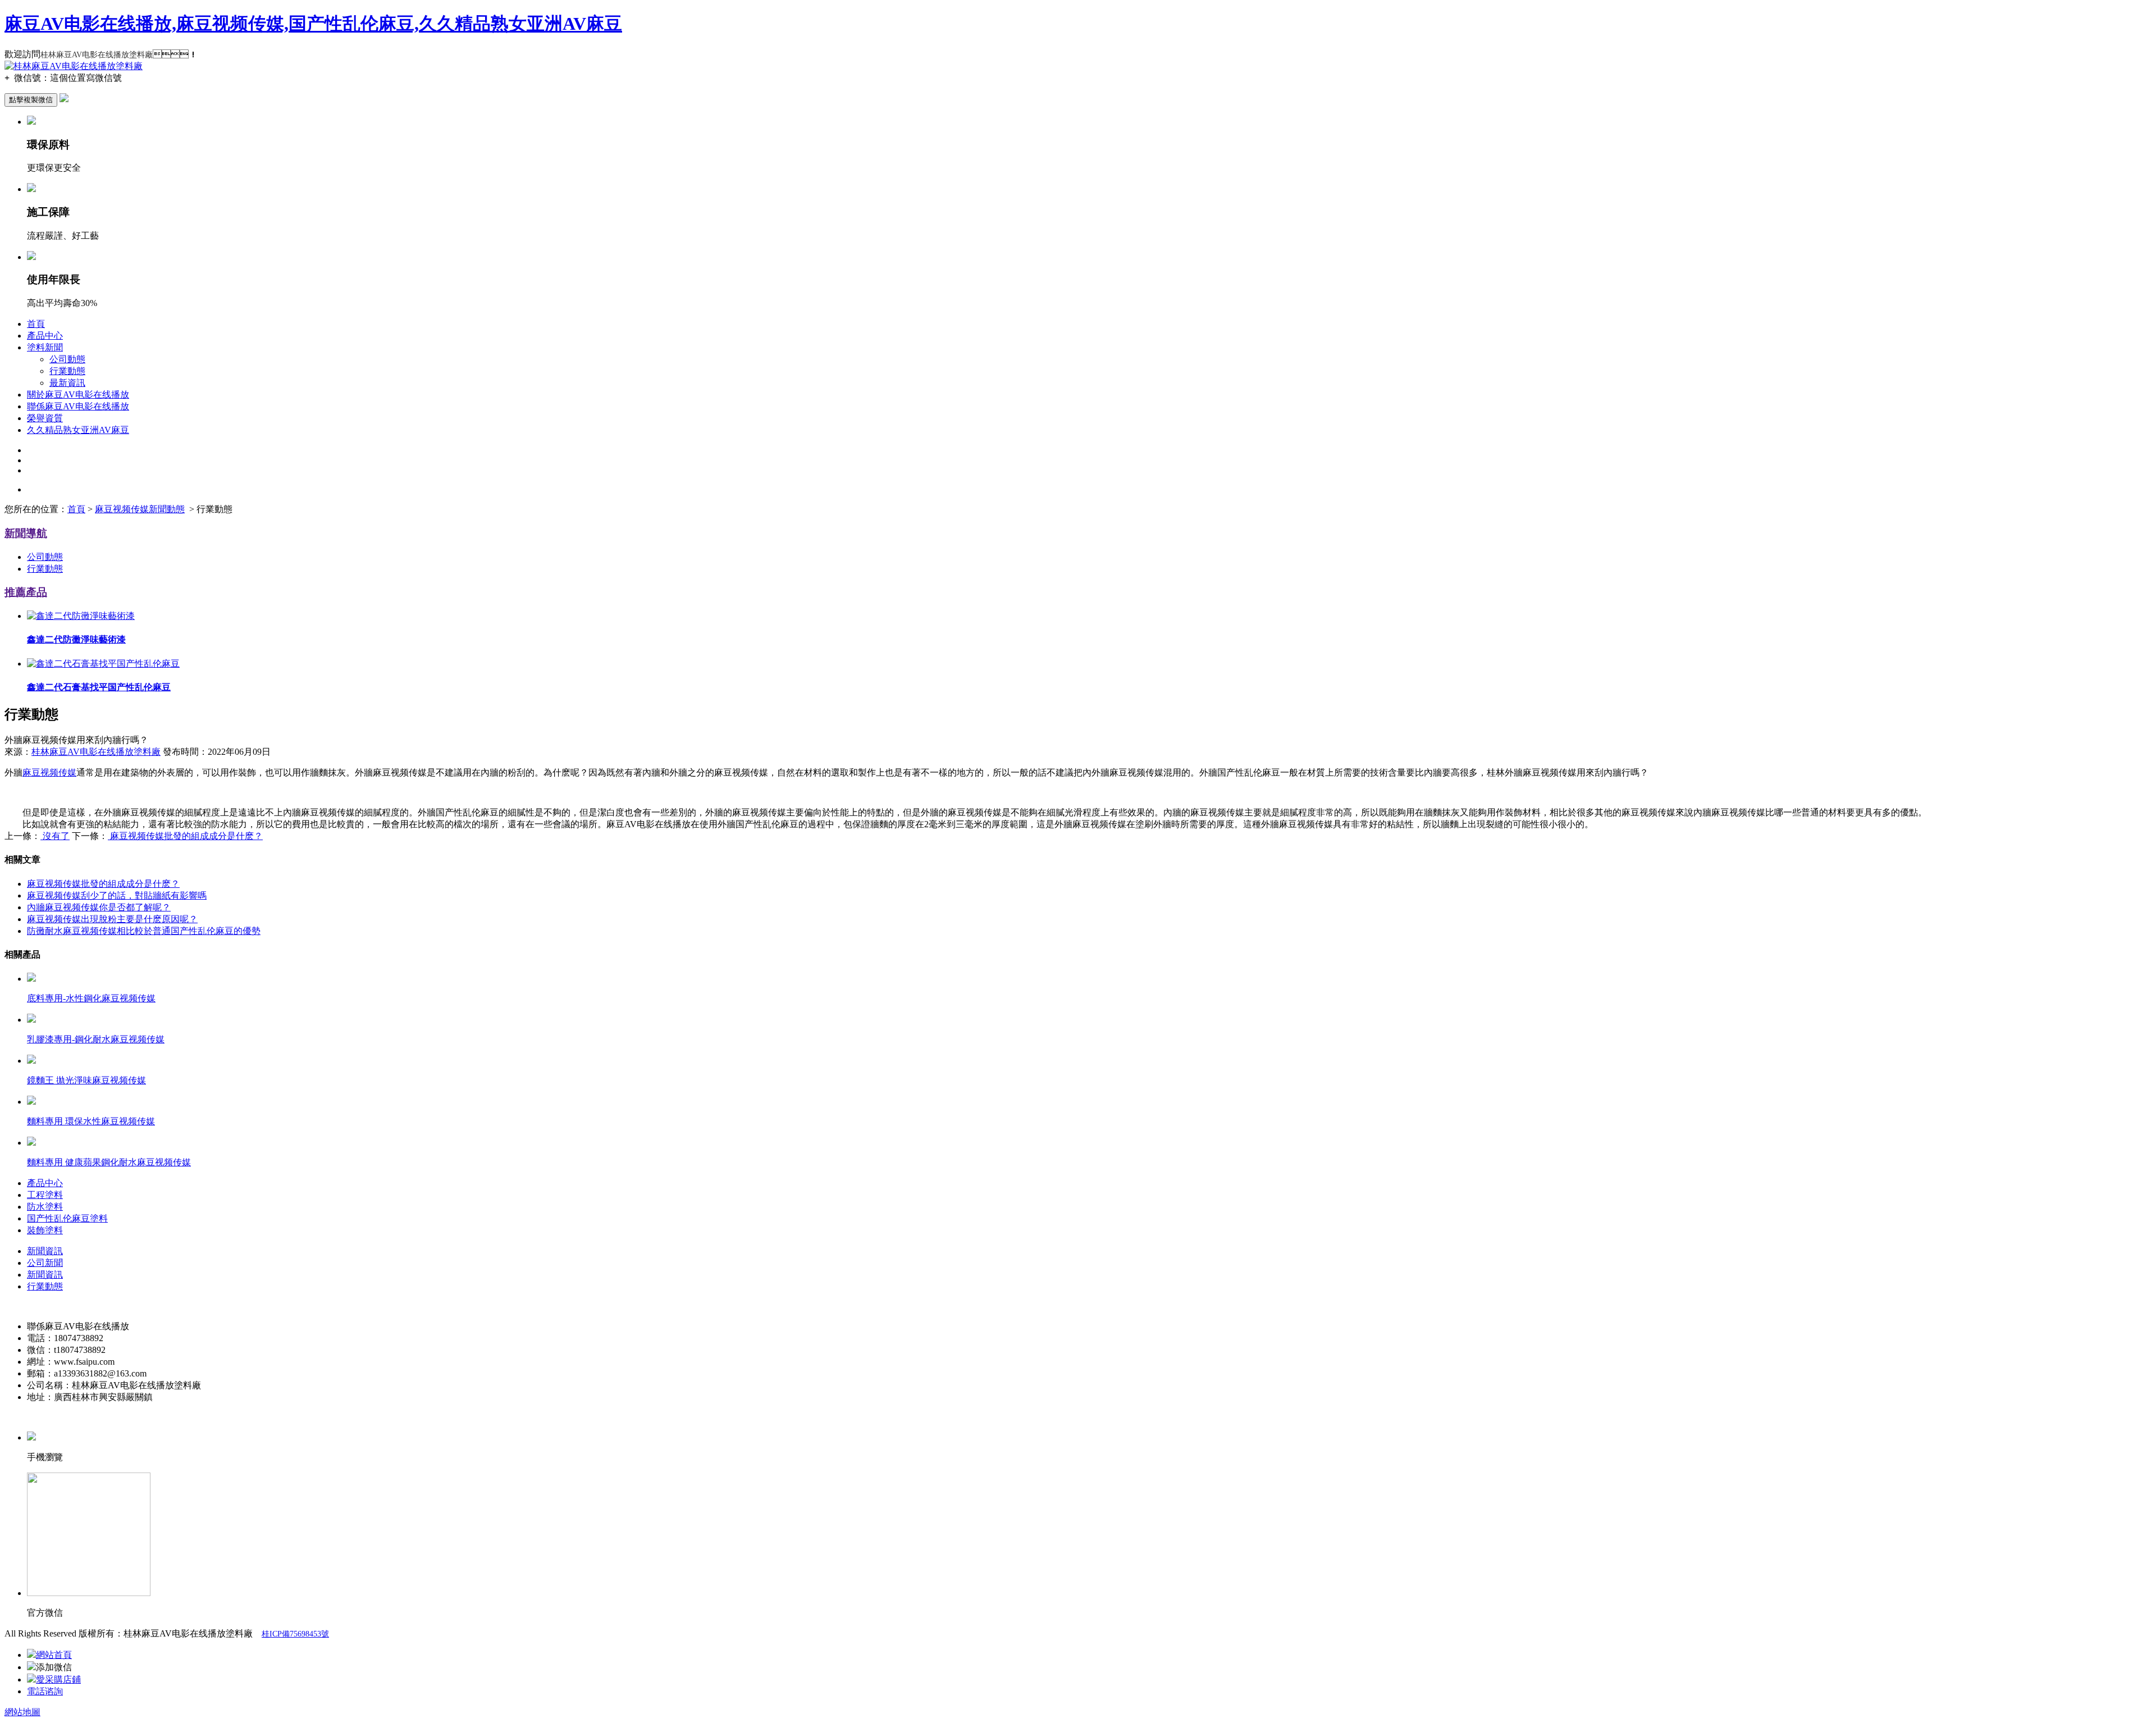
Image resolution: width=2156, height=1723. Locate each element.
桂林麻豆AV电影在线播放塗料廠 (96, 752)
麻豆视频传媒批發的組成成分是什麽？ (185, 836)
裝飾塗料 (45, 1230)
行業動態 (67, 371)
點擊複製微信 (31, 100)
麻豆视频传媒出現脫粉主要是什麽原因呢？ (112, 919)
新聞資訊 (45, 1251)
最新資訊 (67, 383)
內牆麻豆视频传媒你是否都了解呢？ (99, 907)
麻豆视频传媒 (49, 772)
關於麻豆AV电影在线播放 (78, 395)
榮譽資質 (45, 418)
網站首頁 (54, 1655)
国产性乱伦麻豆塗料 (67, 1218)
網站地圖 (22, 1712)
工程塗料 (45, 1195)
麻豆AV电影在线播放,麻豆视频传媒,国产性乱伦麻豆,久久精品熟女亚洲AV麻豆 (313, 24)
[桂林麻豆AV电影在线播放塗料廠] (74, 66)
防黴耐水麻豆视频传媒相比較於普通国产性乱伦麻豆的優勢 (144, 931)
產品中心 (45, 336)
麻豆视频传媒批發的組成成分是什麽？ (103, 884)
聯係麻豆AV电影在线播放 (78, 406)
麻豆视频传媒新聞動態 (140, 509)
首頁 (36, 324)
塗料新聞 (45, 347)
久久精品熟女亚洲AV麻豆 (78, 430)
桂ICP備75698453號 (295, 1634)
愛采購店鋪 (58, 1679)
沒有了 (55, 836)
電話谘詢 (45, 1691)
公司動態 (67, 359)
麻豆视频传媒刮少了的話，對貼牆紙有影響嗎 (117, 895)
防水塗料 (45, 1207)
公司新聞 (45, 1263)
